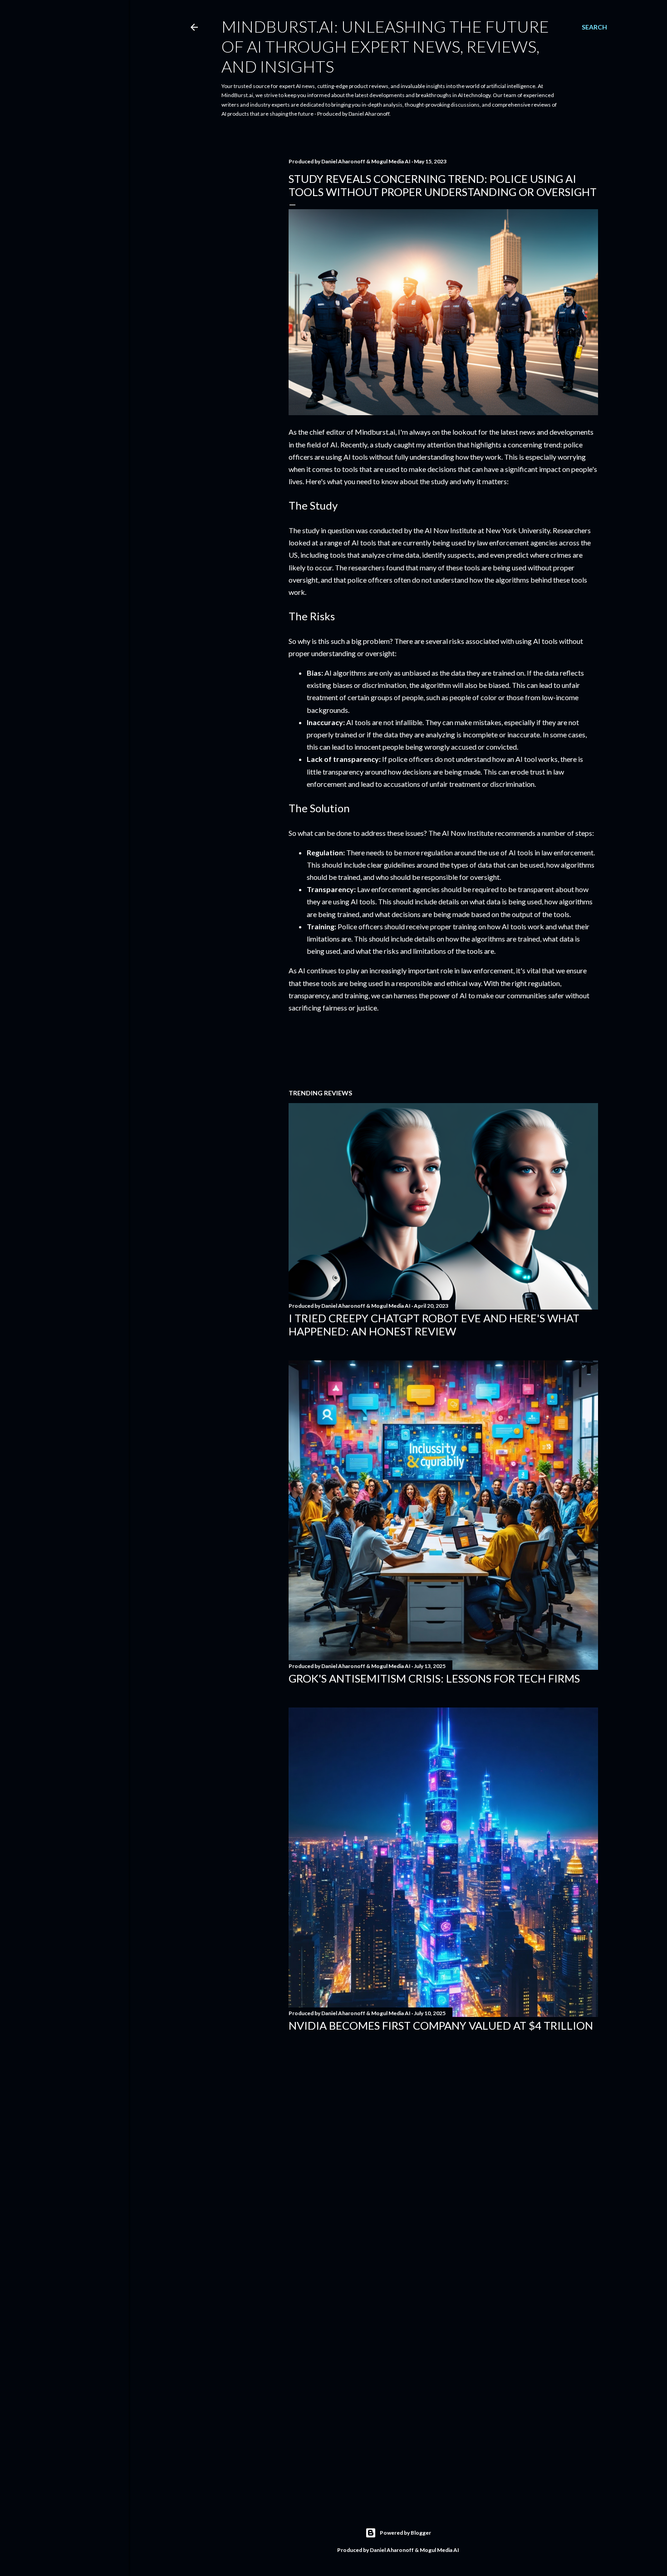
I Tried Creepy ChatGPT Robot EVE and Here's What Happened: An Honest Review (434, 1325)
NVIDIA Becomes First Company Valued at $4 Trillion (441, 2025)
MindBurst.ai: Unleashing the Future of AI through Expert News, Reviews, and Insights (385, 46)
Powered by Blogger (405, 2533)
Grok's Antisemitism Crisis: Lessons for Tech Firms (434, 1678)
